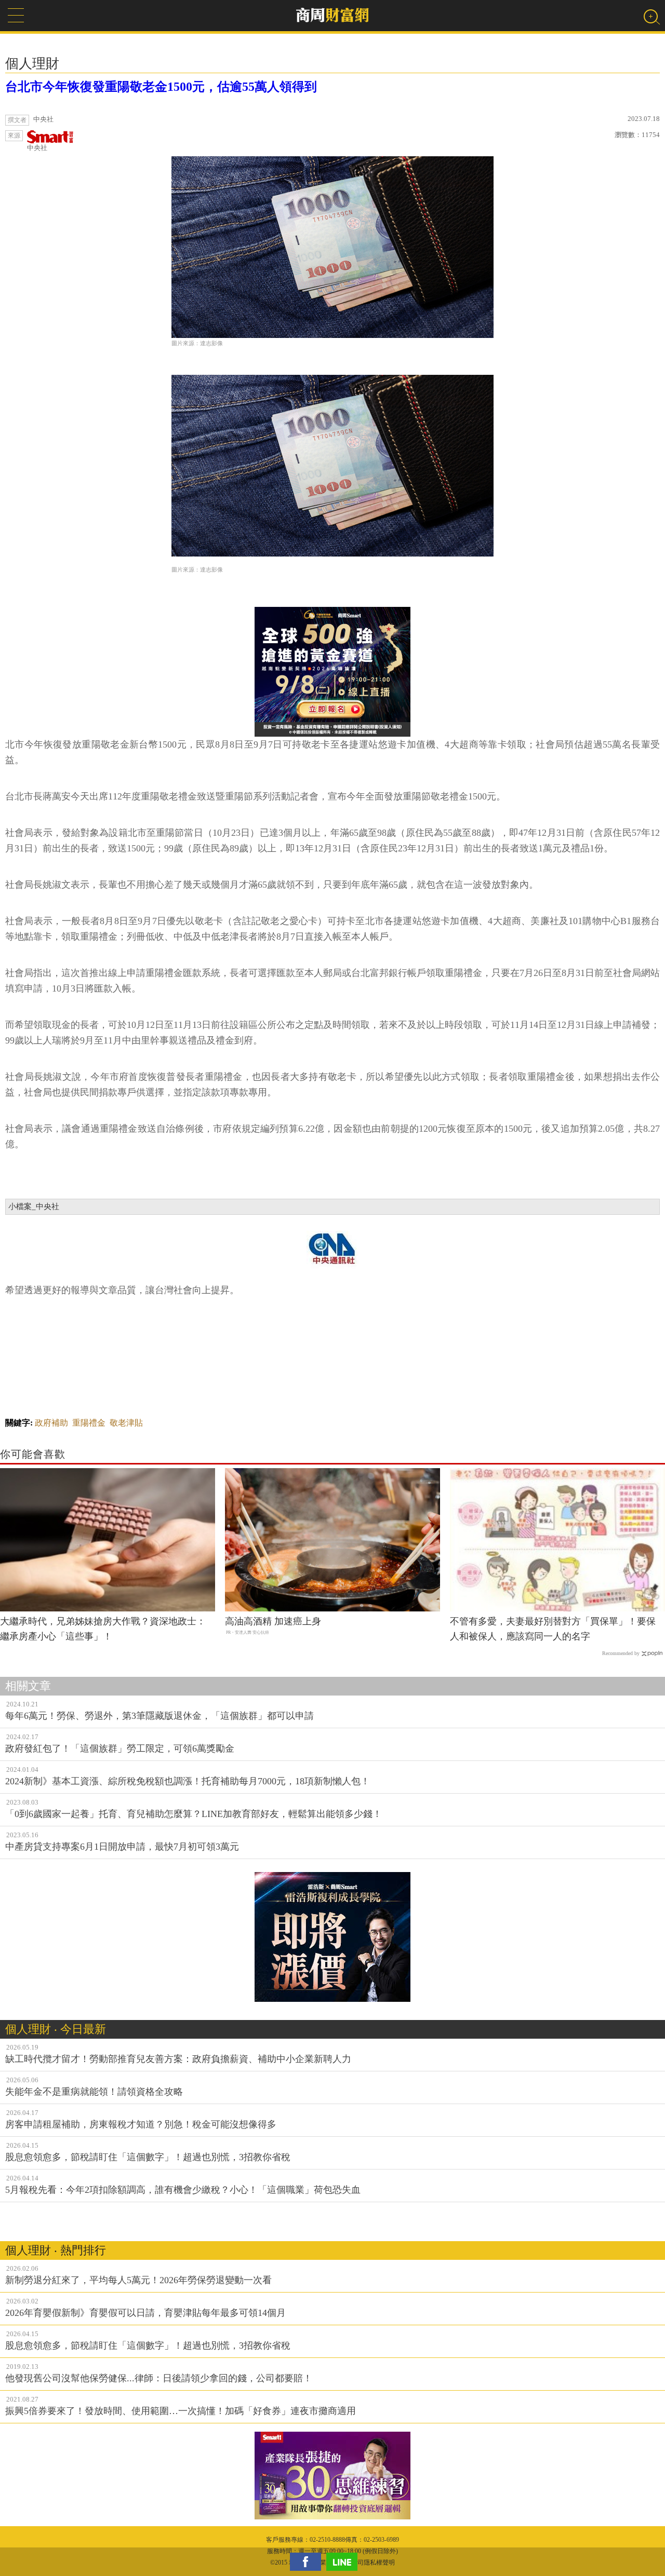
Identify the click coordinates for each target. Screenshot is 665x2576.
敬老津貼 (126, 1423)
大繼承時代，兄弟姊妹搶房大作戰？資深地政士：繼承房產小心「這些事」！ (103, 1629)
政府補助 (51, 1423)
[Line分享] (344, 2562)
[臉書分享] (308, 2562)
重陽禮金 (89, 1423)
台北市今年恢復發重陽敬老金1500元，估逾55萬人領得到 (161, 87)
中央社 (37, 148)
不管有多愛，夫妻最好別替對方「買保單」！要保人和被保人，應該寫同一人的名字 (553, 1629)
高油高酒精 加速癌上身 (273, 1621)
